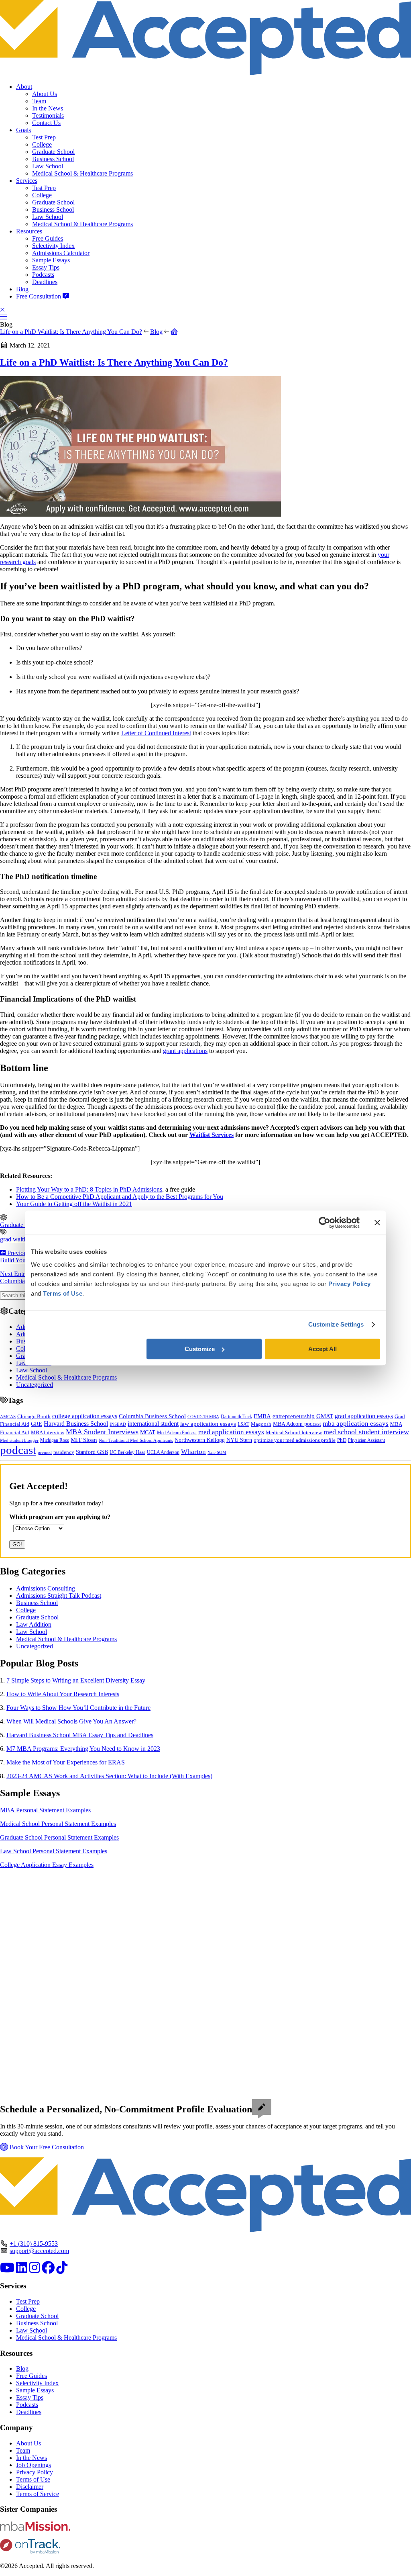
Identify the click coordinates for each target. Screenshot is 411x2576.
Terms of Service (38, 2494)
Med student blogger (19, 1440)
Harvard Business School (76, 1424)
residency (64, 1452)
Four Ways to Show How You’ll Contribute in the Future (78, 1708)
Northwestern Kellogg (200, 1440)
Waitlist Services (212, 1135)
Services (27, 181)
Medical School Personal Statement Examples (58, 1824)
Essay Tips (46, 267)
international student (153, 1424)
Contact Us (46, 123)
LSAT (243, 1424)
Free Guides (48, 238)
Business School (53, 159)
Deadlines (45, 282)
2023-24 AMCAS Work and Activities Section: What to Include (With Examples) (109, 1776)
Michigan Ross (55, 1440)
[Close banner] (377, 1223)
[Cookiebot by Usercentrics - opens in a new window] (325, 1223)
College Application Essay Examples (47, 1865)
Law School (48, 166)
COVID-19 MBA (203, 1417)
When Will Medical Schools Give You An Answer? (71, 1721)
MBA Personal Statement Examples (45, 1810)
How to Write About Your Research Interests (63, 1694)
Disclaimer (30, 2487)
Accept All (322, 1349)
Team (39, 101)
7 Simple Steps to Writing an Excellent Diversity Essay (76, 1680)
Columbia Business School (152, 1416)
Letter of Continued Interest (156, 733)
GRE (37, 1424)
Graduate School (53, 152)
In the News (48, 108)
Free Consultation (39, 296)
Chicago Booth (34, 1417)
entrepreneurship (294, 1416)
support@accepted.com (39, 2251)
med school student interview (366, 1432)
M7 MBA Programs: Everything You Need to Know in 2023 (83, 1749)
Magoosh (261, 1424)
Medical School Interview (294, 1432)
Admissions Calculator (61, 253)
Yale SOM (217, 1452)
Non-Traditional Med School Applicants (136, 1440)
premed (45, 1452)
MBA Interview (48, 1433)
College (42, 144)
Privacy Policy (35, 2472)
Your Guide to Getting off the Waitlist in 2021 (74, 1204)
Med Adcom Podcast (177, 1433)
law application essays (208, 1424)
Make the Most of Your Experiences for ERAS (66, 1762)
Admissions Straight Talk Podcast (59, 1596)
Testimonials (48, 116)
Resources (29, 231)
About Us (45, 94)
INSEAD (118, 1424)
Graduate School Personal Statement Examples (59, 1837)
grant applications (185, 1051)
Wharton (193, 1452)
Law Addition (34, 1624)
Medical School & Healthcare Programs (82, 173)
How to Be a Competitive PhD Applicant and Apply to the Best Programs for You (120, 1197)
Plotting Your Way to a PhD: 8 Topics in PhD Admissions (89, 1189)
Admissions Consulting (46, 1588)
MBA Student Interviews (102, 1432)
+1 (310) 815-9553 (34, 2244)
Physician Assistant (366, 1440)
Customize (200, 1349)
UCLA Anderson (163, 1453)
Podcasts (43, 275)
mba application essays (356, 1424)
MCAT (148, 1432)
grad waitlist (15, 1239)
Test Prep (44, 137)
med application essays (231, 1432)
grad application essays (364, 1416)
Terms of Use (33, 2479)
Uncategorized (35, 1385)
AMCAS (8, 1417)
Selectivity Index (53, 246)
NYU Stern (239, 1440)
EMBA (262, 1416)
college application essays (85, 1416)
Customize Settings (336, 1324)
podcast (18, 1450)
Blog (22, 289)
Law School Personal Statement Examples (54, 1851)
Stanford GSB (92, 1452)
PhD (342, 1440)
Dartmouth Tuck (236, 1417)
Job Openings (34, 2465)
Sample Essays (51, 260)
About (24, 87)
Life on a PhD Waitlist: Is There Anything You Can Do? (71, 332)
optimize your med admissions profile (295, 1440)
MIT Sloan (84, 1440)
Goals (23, 130)
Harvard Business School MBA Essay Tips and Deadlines (80, 1735)
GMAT (325, 1416)
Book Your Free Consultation (46, 2147)
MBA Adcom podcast (297, 1424)
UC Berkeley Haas (127, 1452)
